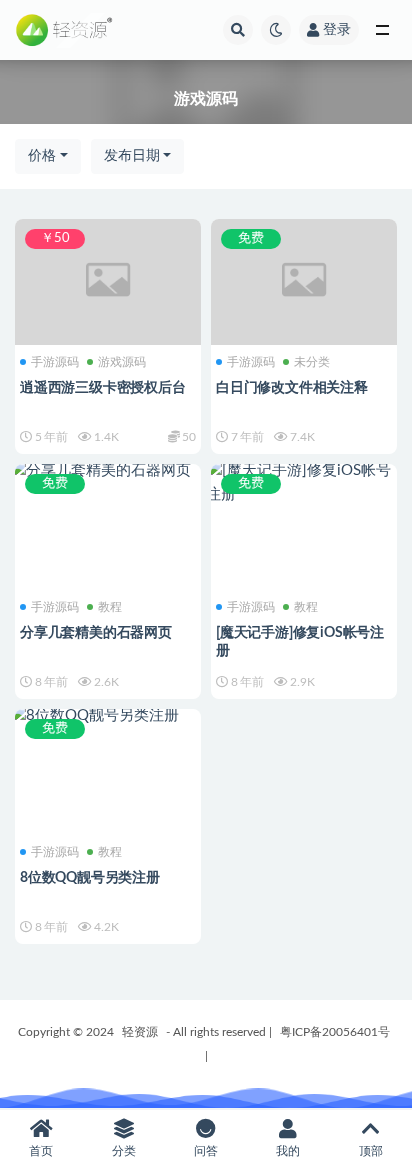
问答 (206, 1151)
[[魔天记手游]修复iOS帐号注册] (304, 483)
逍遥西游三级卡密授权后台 (103, 388)
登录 (337, 30)
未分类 (312, 362)
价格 (42, 156)
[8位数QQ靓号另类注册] (108, 716)
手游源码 (55, 362)
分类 (124, 1151)
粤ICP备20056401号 (335, 1032)
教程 (110, 607)
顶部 (371, 1151)
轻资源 (140, 1032)
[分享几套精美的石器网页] (108, 471)
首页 (41, 1151)
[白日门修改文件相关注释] (304, 279)
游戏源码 (122, 362)
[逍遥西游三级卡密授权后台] (108, 279)
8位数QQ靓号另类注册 (90, 878)
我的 (288, 1151)
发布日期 (132, 156)
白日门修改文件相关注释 (292, 388)
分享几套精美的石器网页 (96, 633)
